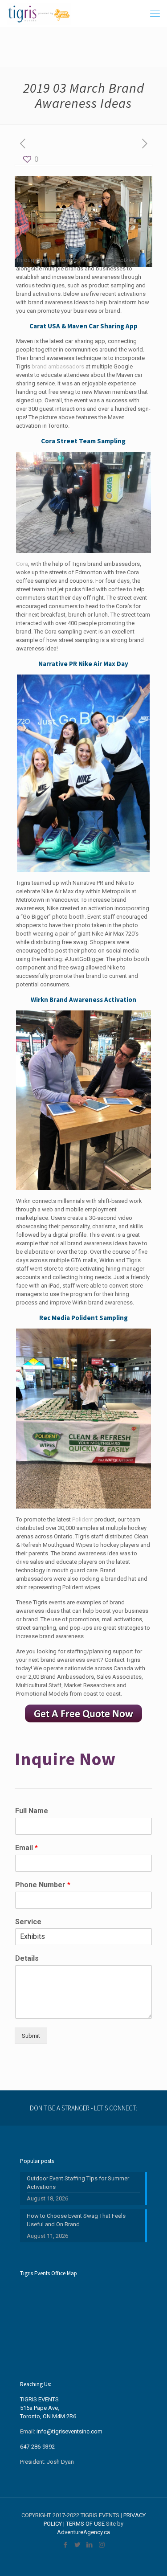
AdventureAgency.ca (83, 2532)
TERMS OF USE (85, 2524)
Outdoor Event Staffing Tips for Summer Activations (78, 2183)
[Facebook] (66, 2545)
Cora (22, 564)
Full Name (32, 1811)
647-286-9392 (37, 2447)
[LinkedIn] (90, 2545)
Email (26, 1848)
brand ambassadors (58, 366)
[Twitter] (78, 2545)
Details (27, 1958)
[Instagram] (102, 2545)
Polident (83, 1519)
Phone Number (43, 1885)
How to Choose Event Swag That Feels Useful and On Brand (76, 2220)
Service (28, 1922)
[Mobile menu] (155, 13)
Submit (31, 2036)
